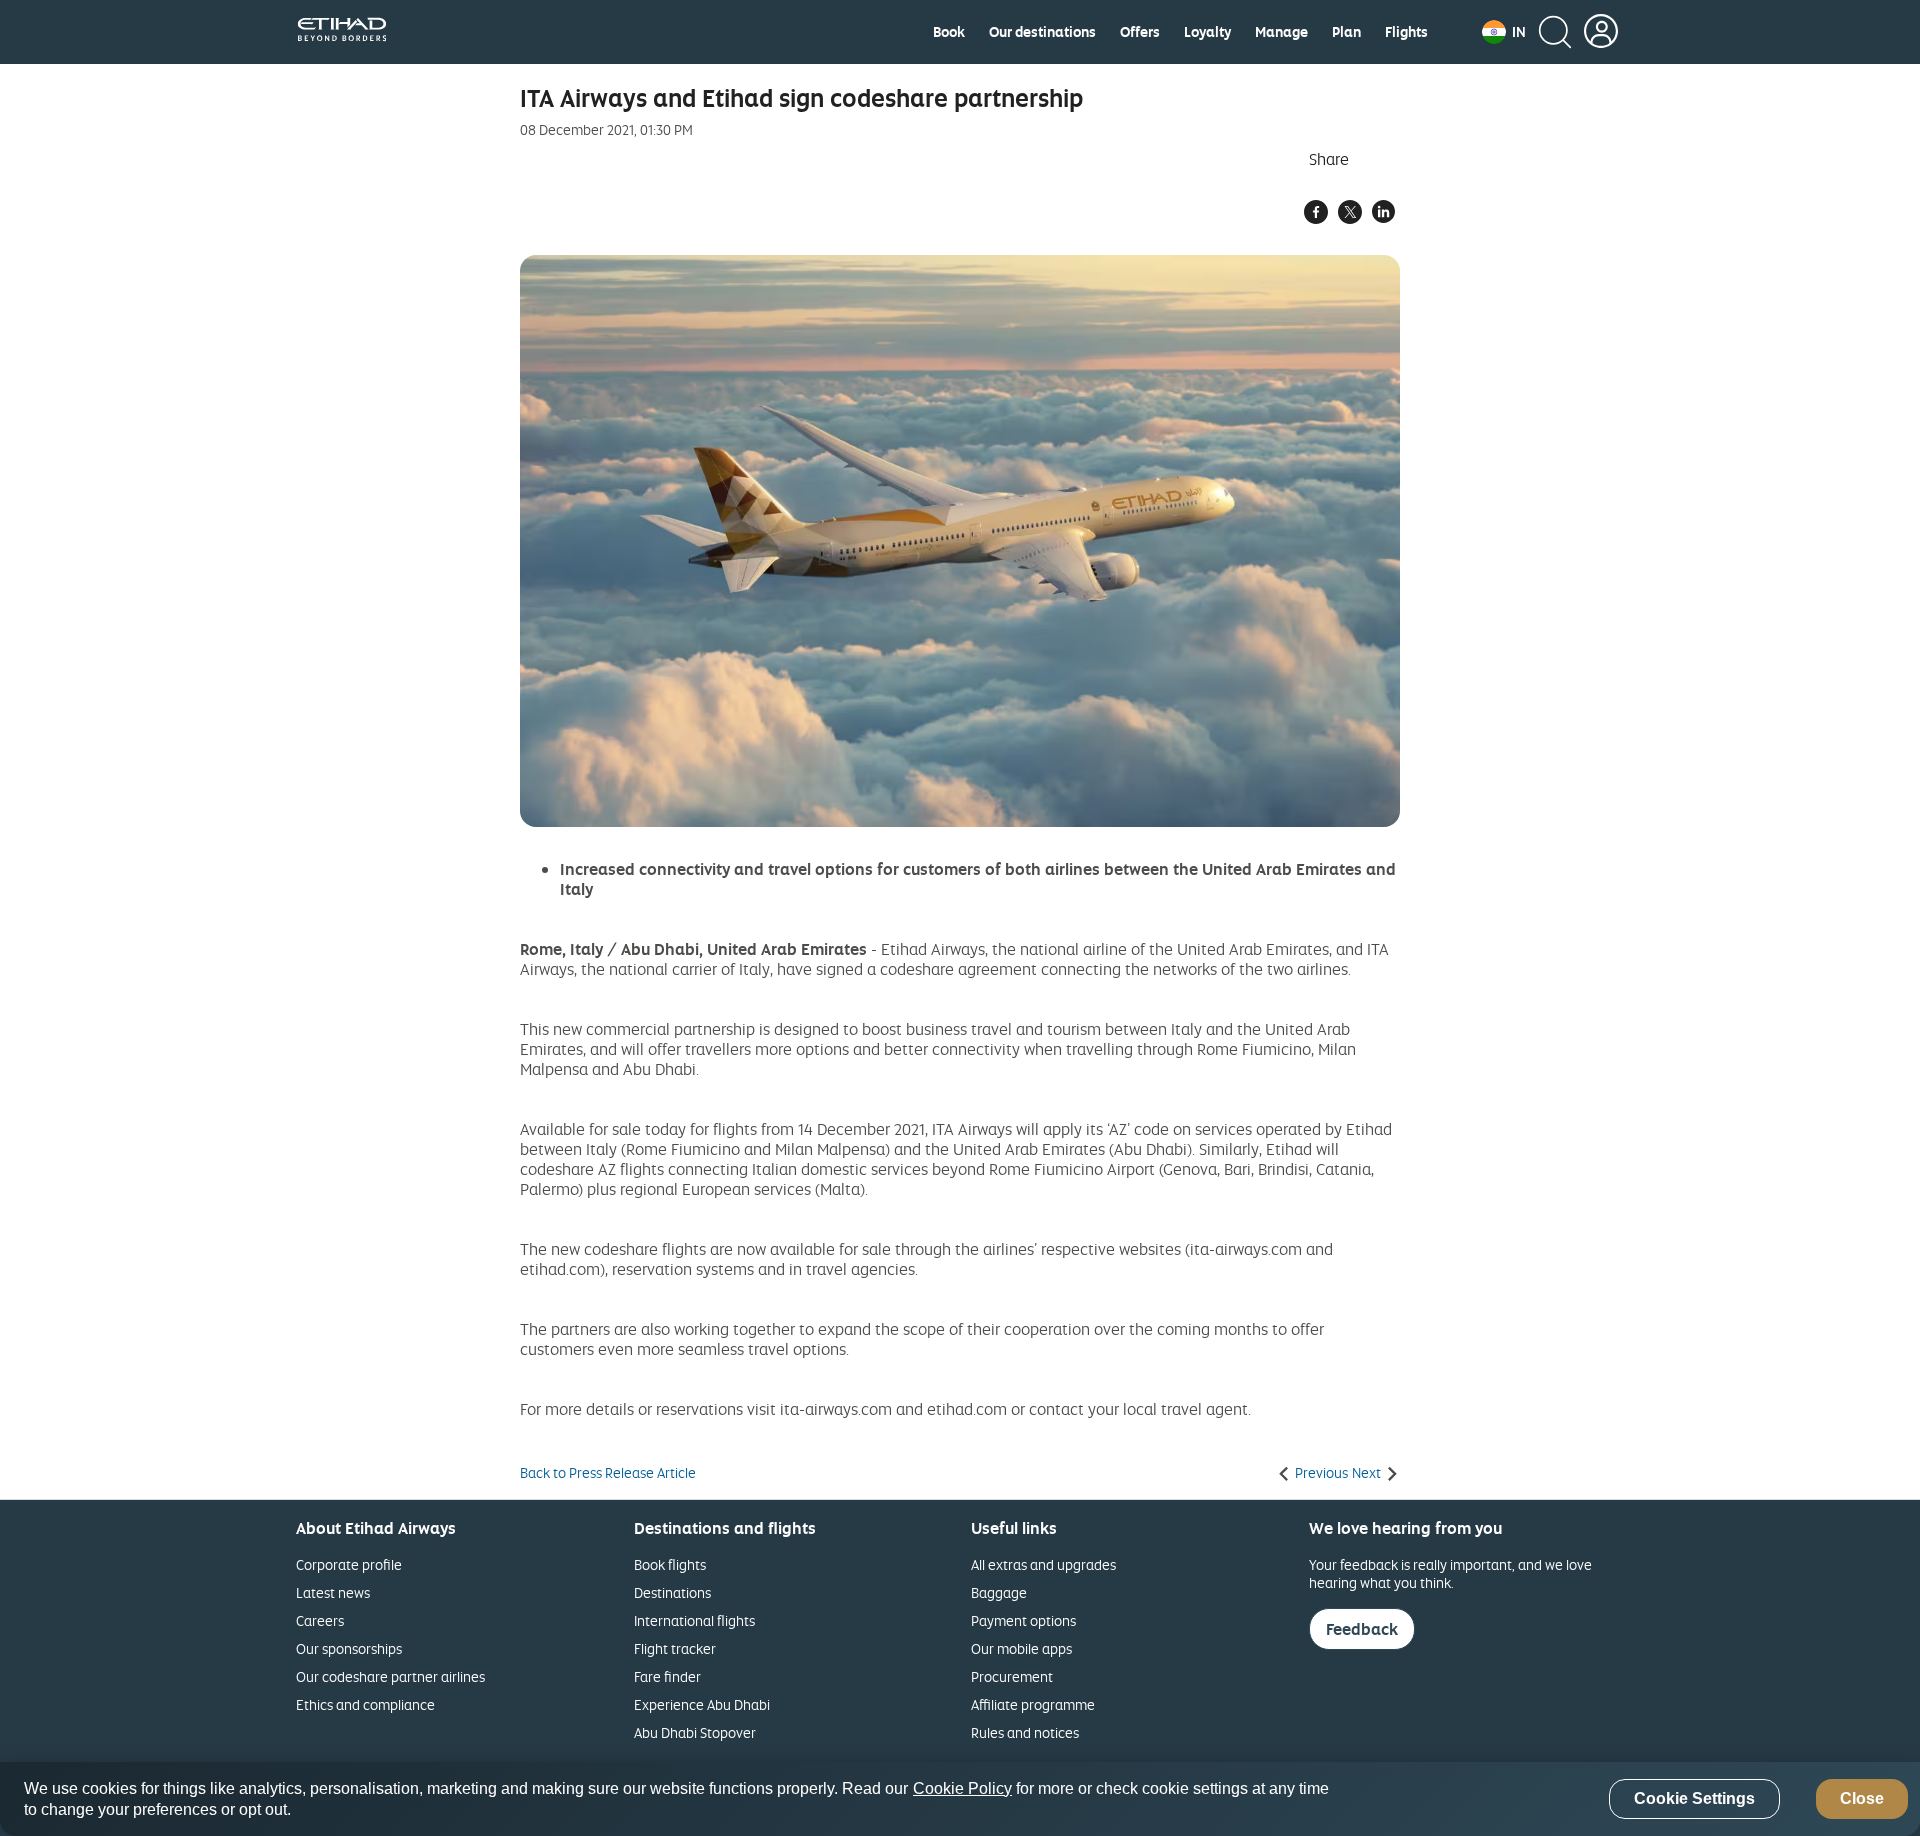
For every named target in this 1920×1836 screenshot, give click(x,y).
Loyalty (1207, 32)
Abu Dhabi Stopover (695, 1732)
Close (1862, 1799)
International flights (694, 1620)
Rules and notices (1025, 1732)
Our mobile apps (1021, 1648)
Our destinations (1042, 32)
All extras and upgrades (1043, 1564)
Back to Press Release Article (608, 1473)
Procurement (1012, 1676)
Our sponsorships (349, 1648)
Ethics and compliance (365, 1704)
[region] (960, 1799)
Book (949, 32)
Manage (1281, 32)
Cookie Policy (962, 1788)
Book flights (670, 1564)
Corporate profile (349, 1564)
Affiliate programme (1033, 1704)
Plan (1346, 32)
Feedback (1362, 1629)
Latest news (333, 1592)
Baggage (999, 1592)
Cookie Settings (1694, 1799)
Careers (320, 1620)
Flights (1406, 32)
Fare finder (667, 1676)
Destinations (672, 1592)
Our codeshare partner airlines (390, 1676)
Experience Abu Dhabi (702, 1704)
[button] (1504, 32)
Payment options (1023, 1620)
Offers (1140, 32)
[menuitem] (949, 32)
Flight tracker (675, 1648)
